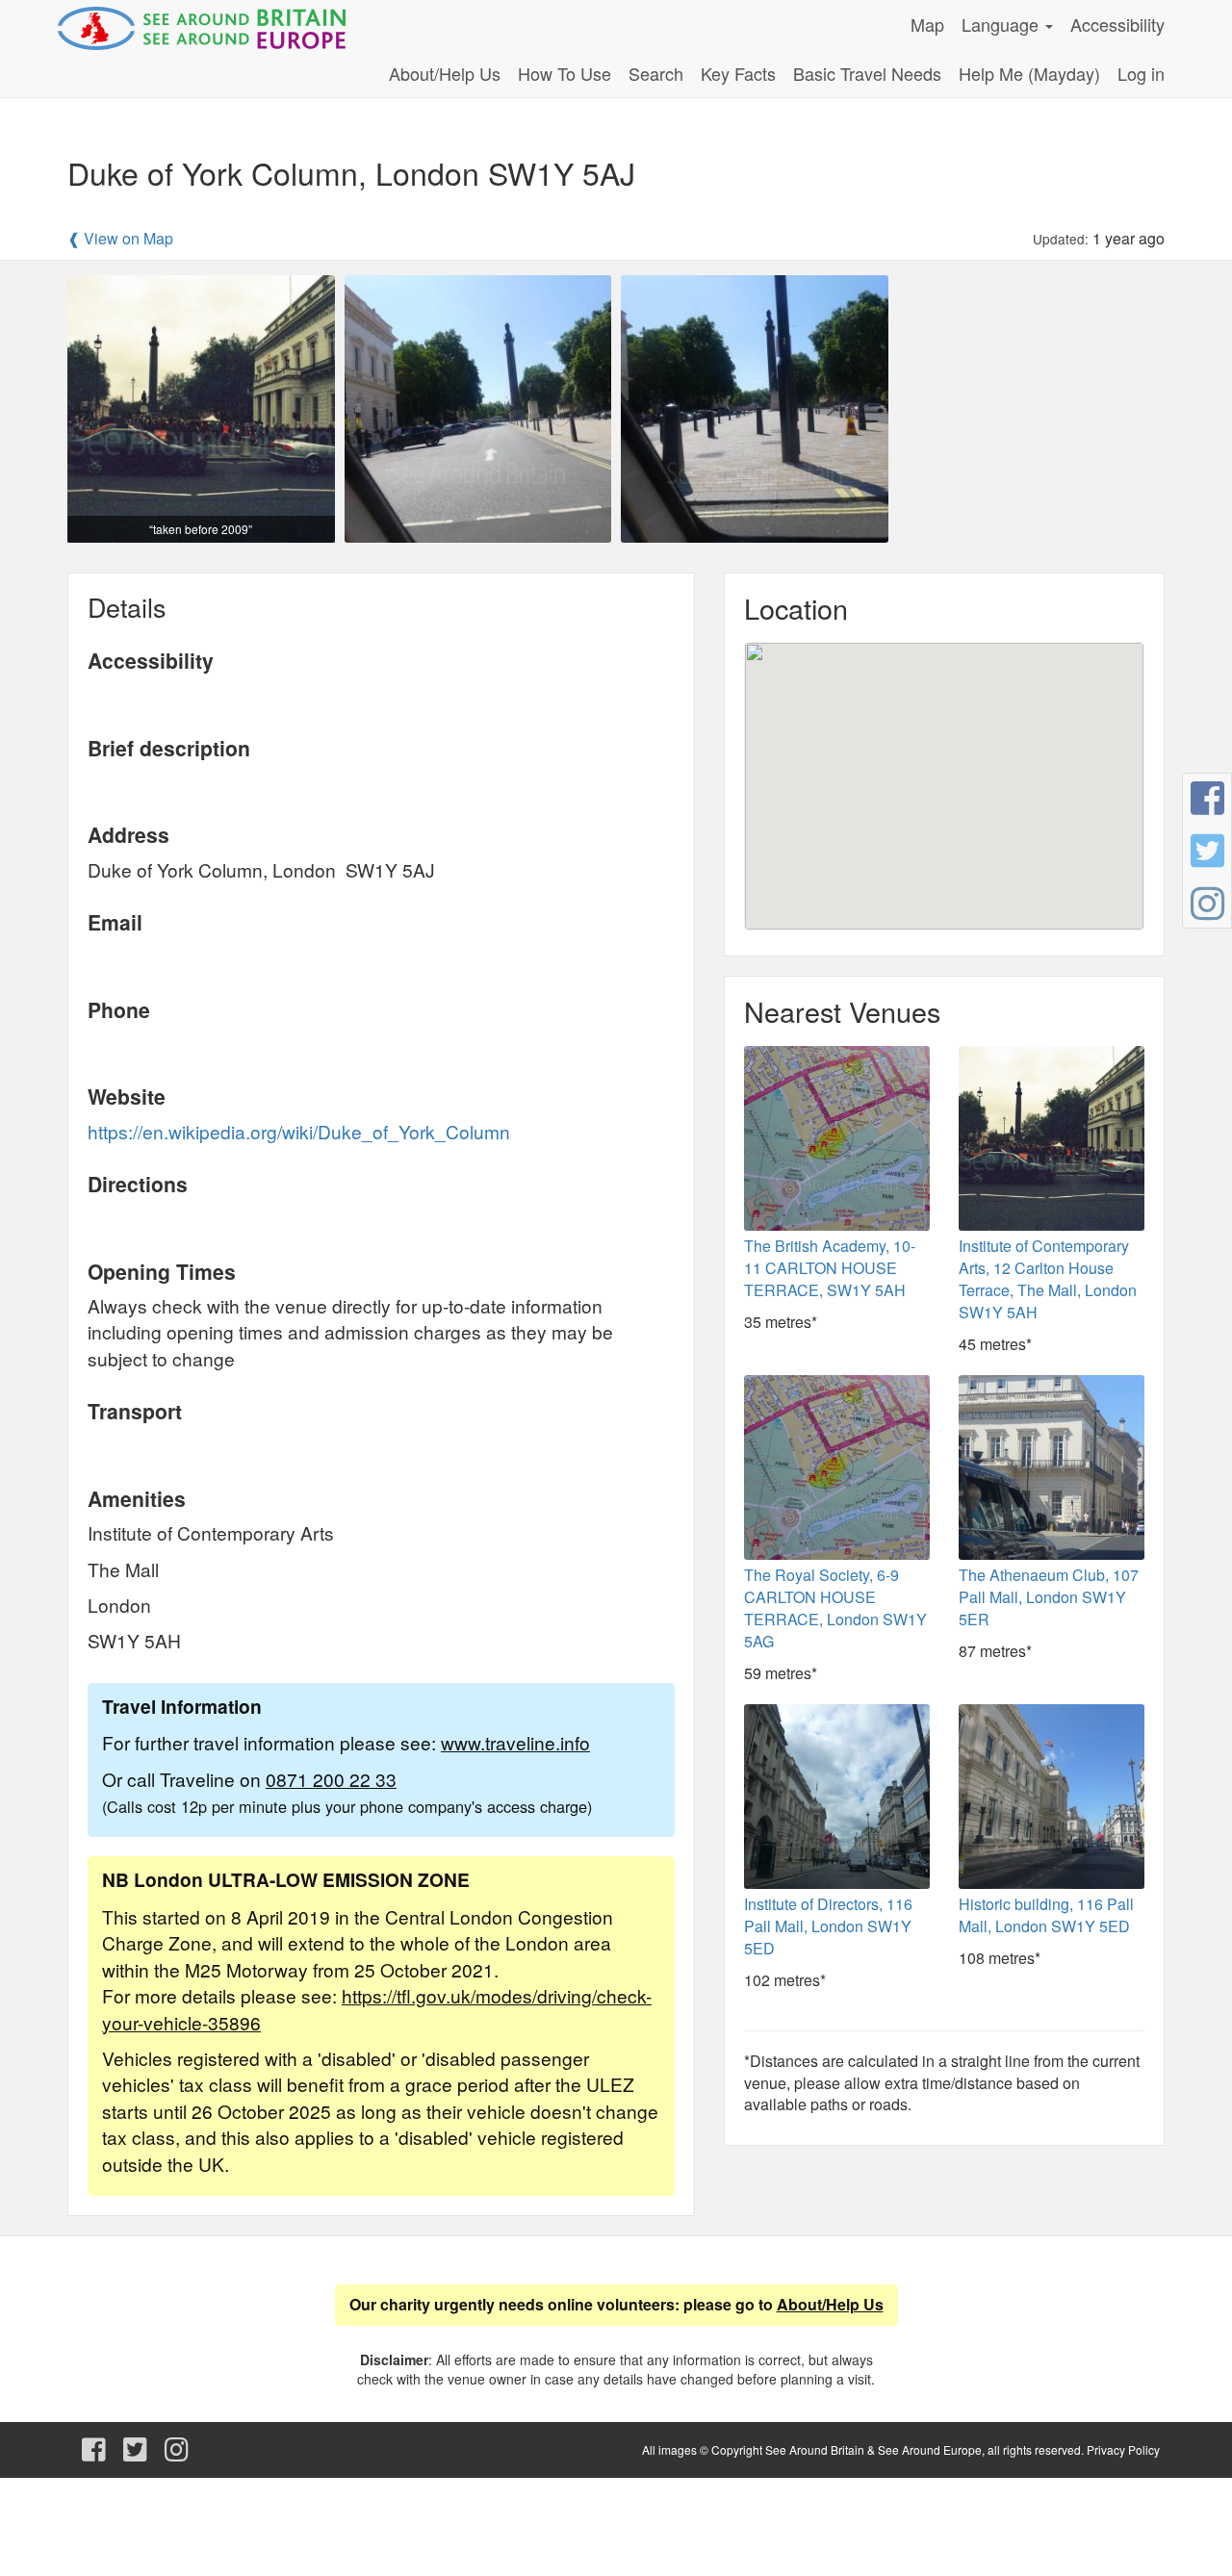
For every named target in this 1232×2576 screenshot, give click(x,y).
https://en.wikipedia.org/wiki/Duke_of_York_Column (299, 1131)
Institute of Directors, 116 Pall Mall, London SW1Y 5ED (828, 1926)
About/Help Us (445, 73)
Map (927, 24)
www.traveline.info (515, 1742)
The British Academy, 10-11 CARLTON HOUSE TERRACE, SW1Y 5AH (830, 1268)
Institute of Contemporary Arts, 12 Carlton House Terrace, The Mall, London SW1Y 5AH (1048, 1279)
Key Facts (738, 73)
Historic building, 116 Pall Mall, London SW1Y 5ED (1046, 1915)
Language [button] (1002, 24)
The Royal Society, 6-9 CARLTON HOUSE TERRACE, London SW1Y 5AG (835, 1608)
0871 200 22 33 (331, 1779)
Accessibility (1117, 24)
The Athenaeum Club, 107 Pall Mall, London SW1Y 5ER (1049, 1597)
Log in (1141, 73)
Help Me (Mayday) (1029, 73)
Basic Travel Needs (867, 73)
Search (656, 73)
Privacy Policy (1123, 2449)
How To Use (565, 73)
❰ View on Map (120, 239)
